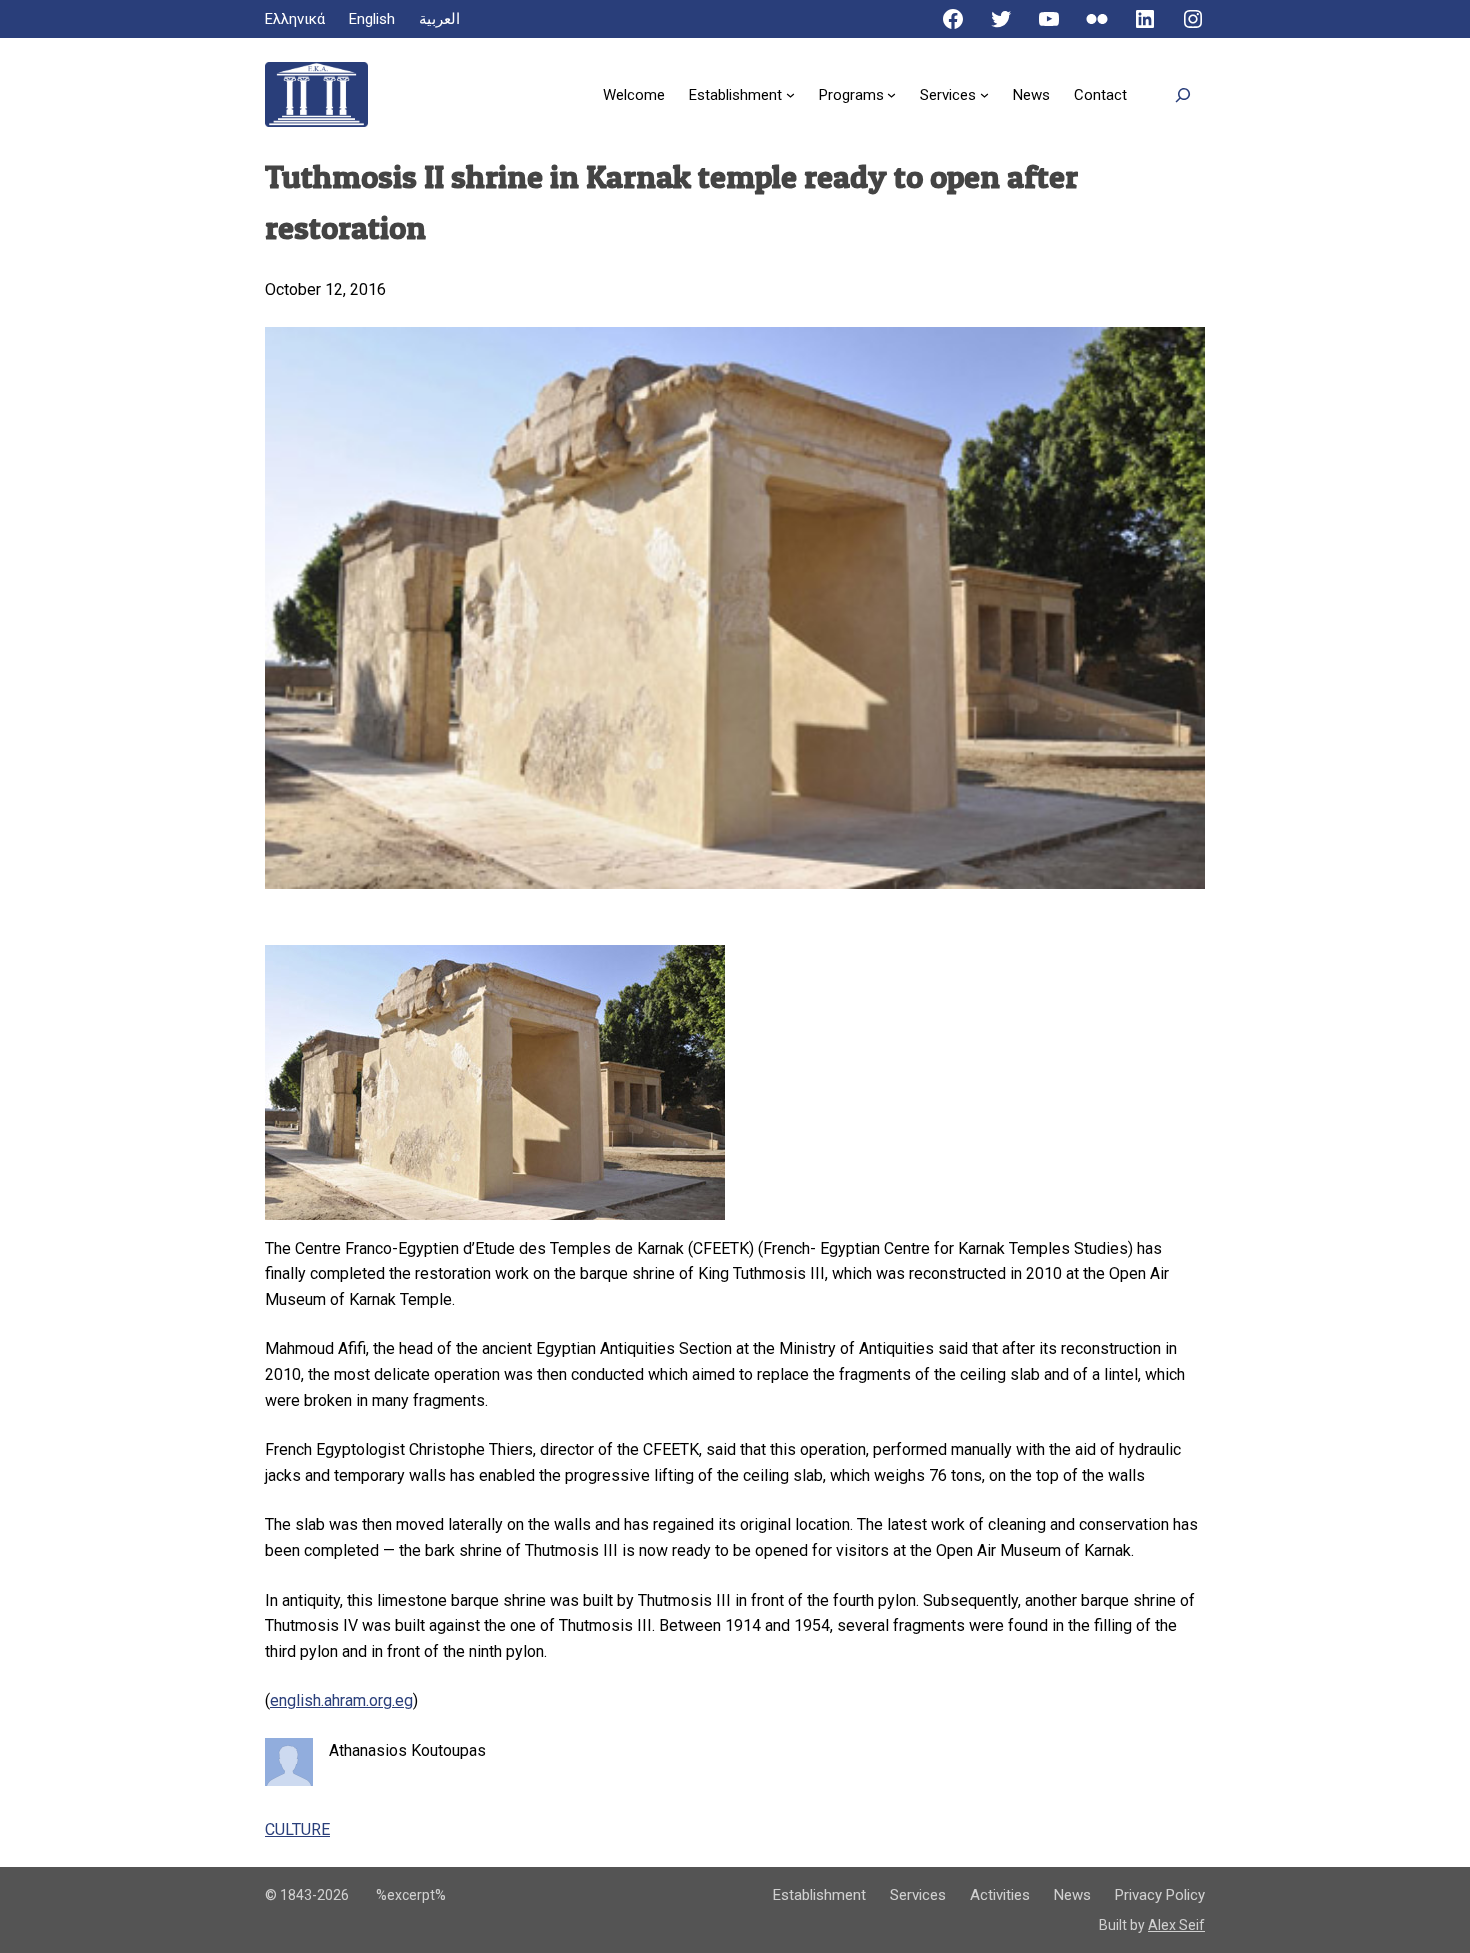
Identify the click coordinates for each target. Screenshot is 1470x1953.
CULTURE (297, 1829)
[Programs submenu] (891, 94)
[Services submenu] (984, 94)
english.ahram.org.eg (341, 1700)
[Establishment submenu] (790, 94)
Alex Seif (1176, 1925)
